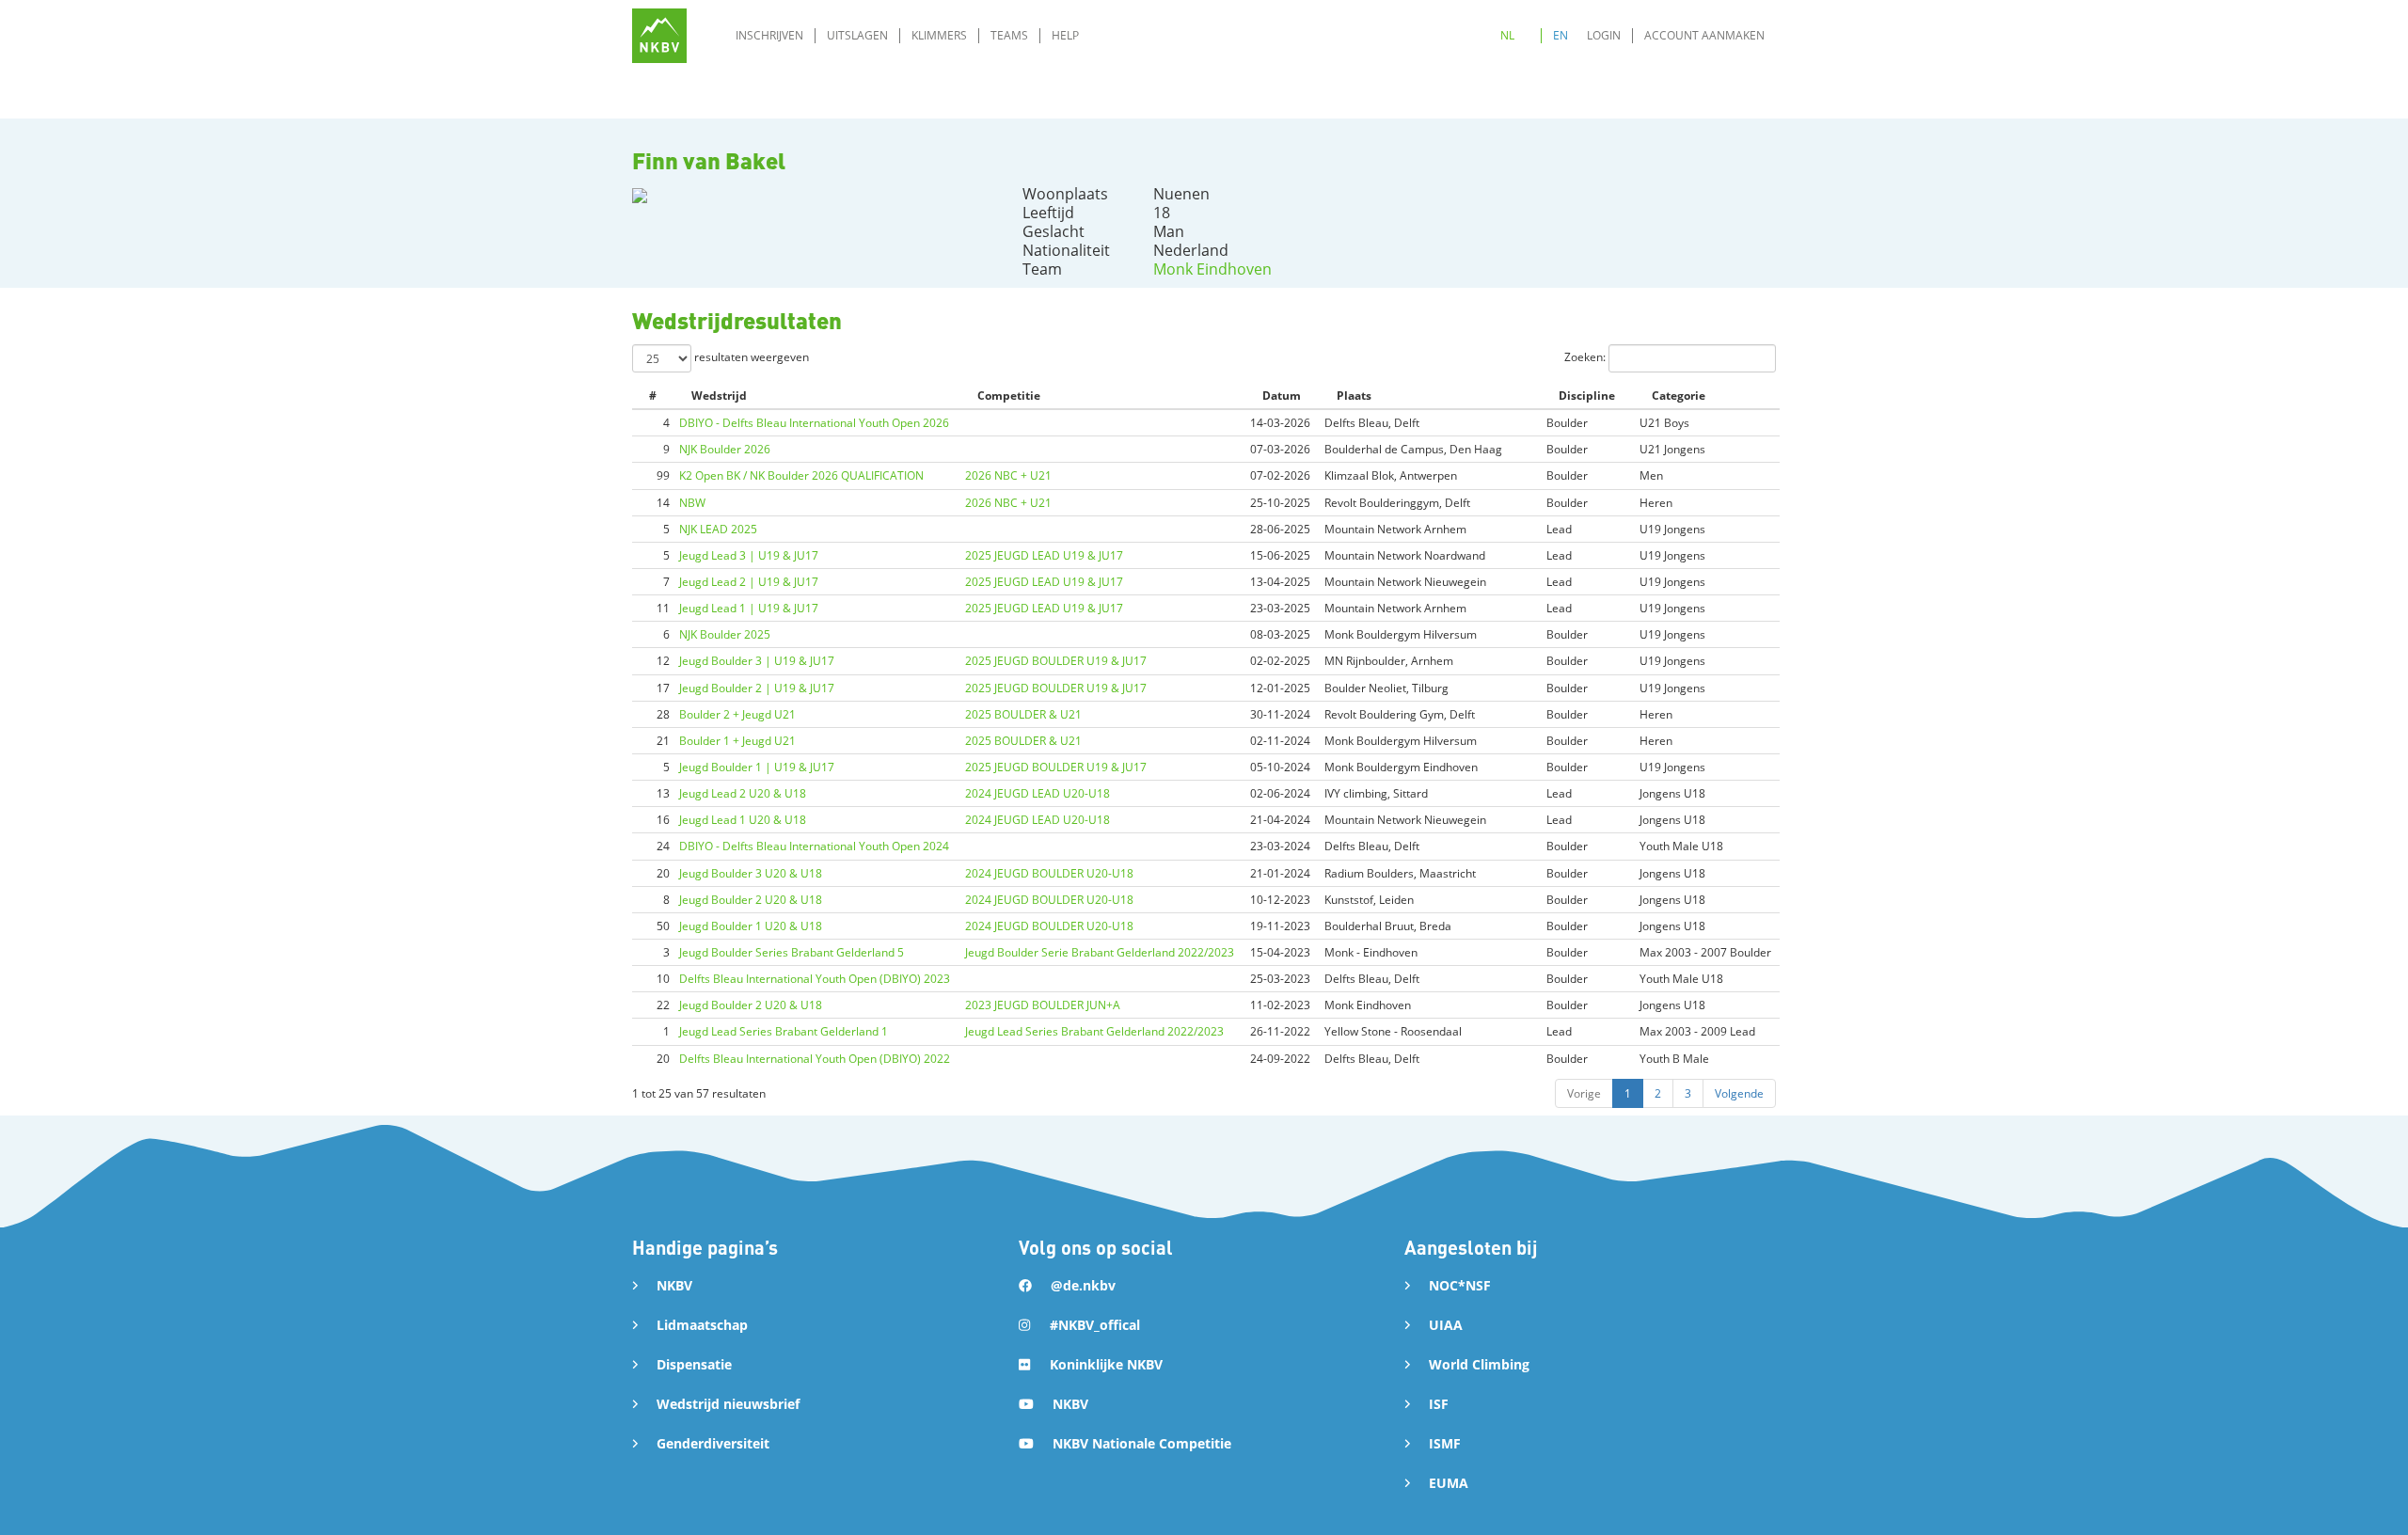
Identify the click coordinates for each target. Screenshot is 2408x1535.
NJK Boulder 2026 (725, 449)
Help (1065, 35)
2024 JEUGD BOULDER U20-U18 (1049, 873)
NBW (692, 503)
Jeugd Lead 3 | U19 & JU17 (749, 555)
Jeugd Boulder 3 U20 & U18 (751, 873)
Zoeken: (1586, 357)
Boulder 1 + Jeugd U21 (737, 741)
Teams (1009, 35)
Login (1604, 35)
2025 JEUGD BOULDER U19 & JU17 (1056, 661)
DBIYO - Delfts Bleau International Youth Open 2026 (814, 423)
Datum (1282, 396)
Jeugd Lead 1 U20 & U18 (743, 820)
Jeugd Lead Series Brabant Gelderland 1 (784, 1031)
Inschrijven (769, 35)
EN (1560, 35)
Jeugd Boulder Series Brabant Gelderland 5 (792, 952)
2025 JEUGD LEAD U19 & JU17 (1044, 555)
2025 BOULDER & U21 (1023, 714)
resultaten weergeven (750, 357)
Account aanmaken (1704, 35)
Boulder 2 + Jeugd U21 (737, 714)
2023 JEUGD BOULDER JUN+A (1043, 1005)
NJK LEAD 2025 (718, 529)
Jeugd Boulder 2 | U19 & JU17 (757, 688)
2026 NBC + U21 (1008, 475)
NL (1507, 35)
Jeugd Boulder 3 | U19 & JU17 (757, 661)
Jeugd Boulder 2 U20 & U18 (751, 900)
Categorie (1679, 396)
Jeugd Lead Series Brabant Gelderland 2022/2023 (1094, 1031)
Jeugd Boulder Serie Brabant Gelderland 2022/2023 (1100, 952)
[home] (659, 36)
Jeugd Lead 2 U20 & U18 (743, 793)
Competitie (1009, 396)
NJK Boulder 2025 (725, 634)
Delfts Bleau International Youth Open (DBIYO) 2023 (815, 979)
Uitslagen (857, 35)
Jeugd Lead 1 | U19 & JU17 (749, 608)
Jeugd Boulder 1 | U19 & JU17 (757, 767)
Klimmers (939, 35)
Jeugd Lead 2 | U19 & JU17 (749, 582)
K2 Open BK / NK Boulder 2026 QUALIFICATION (801, 475)
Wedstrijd (719, 396)
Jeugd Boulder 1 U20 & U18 (751, 926)
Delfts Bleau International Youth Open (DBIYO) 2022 (815, 1059)
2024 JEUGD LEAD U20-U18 (1038, 793)
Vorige (1584, 1093)
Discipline (1587, 396)
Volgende (1739, 1093)
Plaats (1354, 396)
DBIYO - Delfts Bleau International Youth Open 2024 (814, 846)
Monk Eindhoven (1212, 269)
